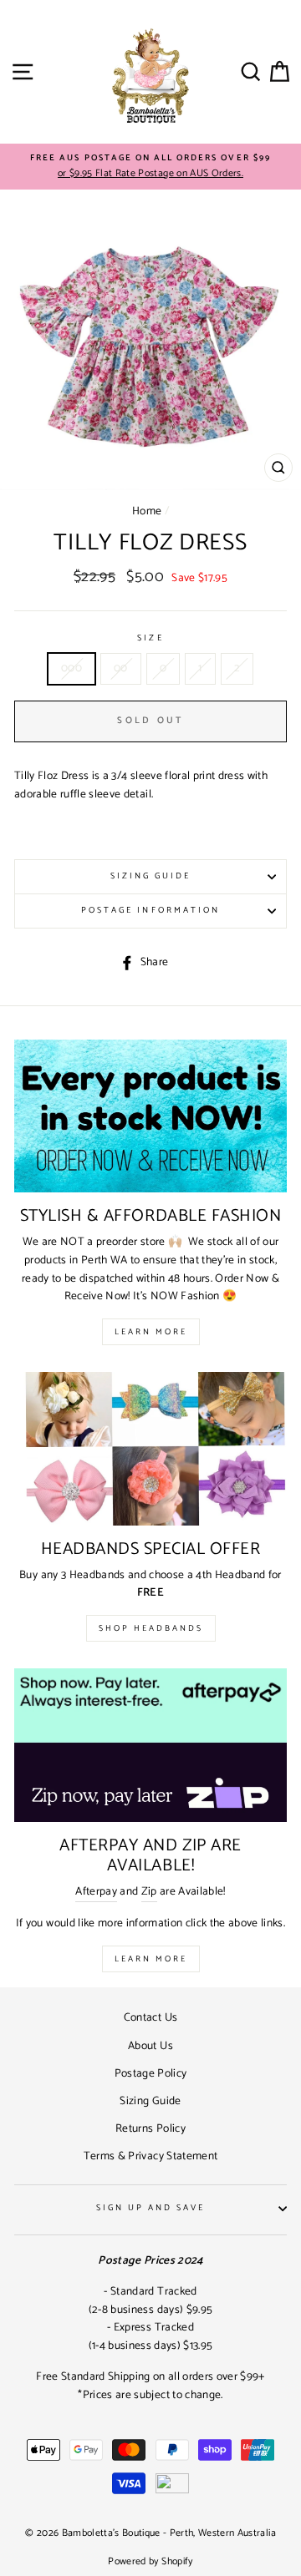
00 (121, 668)
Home (147, 511)
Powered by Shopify (150, 2561)
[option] (150, 167)
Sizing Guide (151, 876)
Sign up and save (151, 2208)
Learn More (151, 1332)
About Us (150, 2046)
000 (71, 668)
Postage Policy (151, 2073)
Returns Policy (150, 2128)
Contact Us (150, 2017)
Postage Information (150, 911)
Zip (149, 1892)
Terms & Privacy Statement (151, 2156)
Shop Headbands (151, 1628)
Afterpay (96, 1892)
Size (150, 639)
